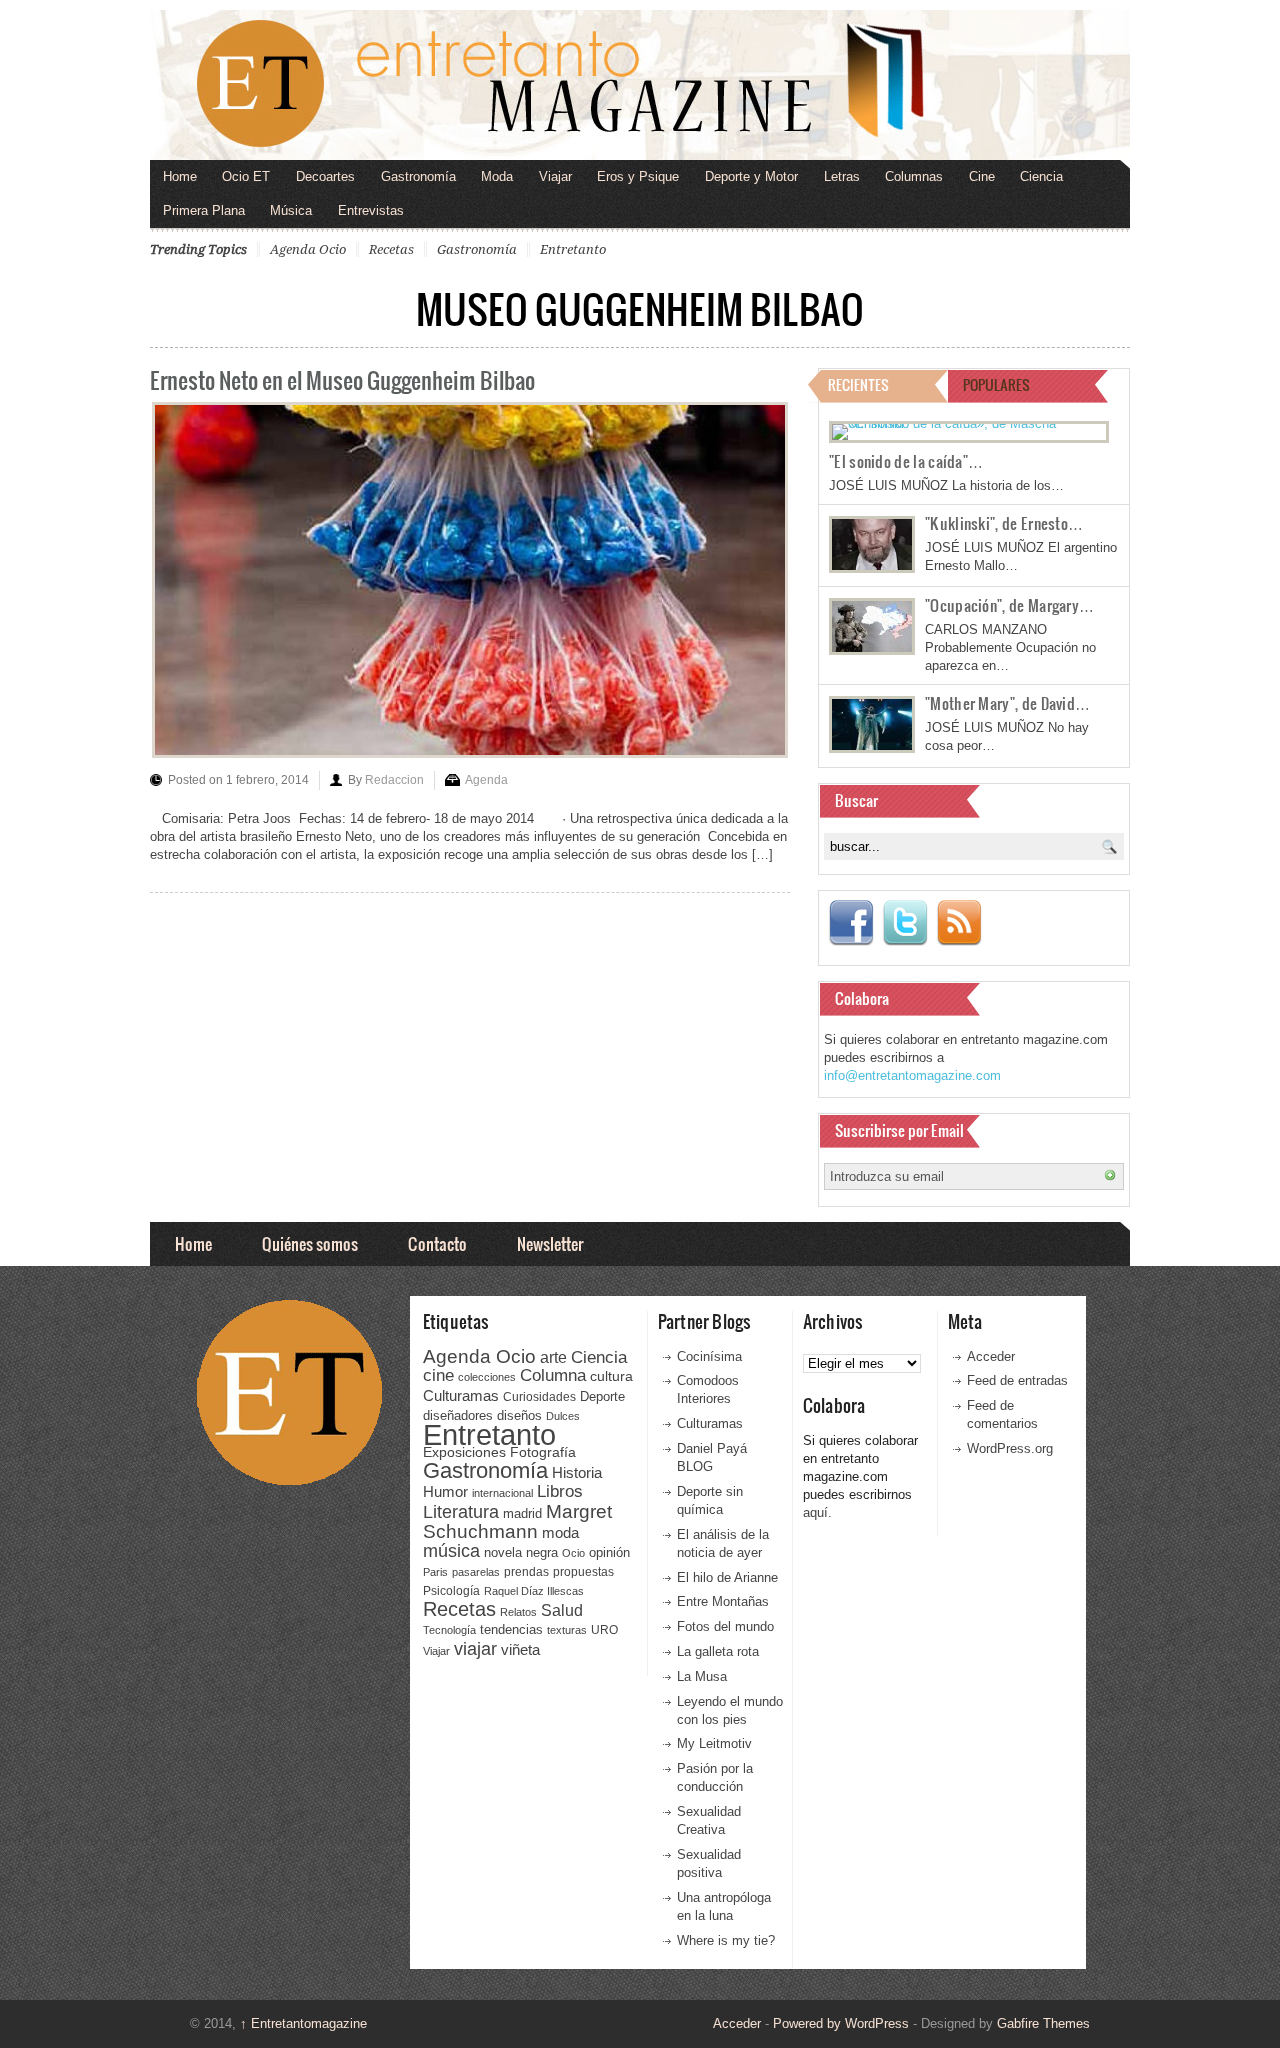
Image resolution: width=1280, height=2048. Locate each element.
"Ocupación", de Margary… (1009, 605)
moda (560, 1532)
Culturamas (461, 1395)
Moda (497, 176)
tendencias (511, 1629)
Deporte (602, 1397)
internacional (502, 1493)
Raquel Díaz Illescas (534, 1591)
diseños (519, 1415)
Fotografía (543, 1452)
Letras (842, 176)
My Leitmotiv (714, 1743)
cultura (611, 1376)
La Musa (702, 1676)
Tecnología (449, 1630)
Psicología (451, 1591)
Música (291, 210)
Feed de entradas (1017, 1380)
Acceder (991, 1356)
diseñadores (458, 1415)
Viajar (555, 176)
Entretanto (573, 249)
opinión (609, 1552)
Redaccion (394, 780)
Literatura (461, 1511)
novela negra (521, 1552)
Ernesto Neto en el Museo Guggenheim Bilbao (342, 379)
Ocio (573, 1553)
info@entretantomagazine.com (912, 1075)
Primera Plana (204, 210)
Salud (562, 1610)
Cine (982, 176)
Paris (435, 1572)
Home (180, 176)
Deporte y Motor (751, 176)
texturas (567, 1630)
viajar (475, 1648)
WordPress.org (1010, 1448)
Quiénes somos (310, 1243)
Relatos (518, 1612)
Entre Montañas (723, 1601)
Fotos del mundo (725, 1626)
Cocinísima (709, 1356)
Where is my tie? (726, 1940)
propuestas (583, 1572)
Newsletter (550, 1243)
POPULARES (996, 384)
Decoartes (325, 176)
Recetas (391, 249)
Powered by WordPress (841, 2023)
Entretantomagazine (303, 2023)
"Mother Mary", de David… (1007, 703)
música (451, 1551)
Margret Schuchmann (517, 1521)
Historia (577, 1472)
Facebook (851, 923)
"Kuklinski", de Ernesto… (1004, 523)
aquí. (817, 1512)
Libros (560, 1491)
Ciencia (1041, 176)
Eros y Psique (638, 176)
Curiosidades (539, 1397)
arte (553, 1357)
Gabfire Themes (1043, 2023)
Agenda (486, 780)
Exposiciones (464, 1452)
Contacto (437, 1243)
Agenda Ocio (308, 249)
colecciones (487, 1377)
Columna (553, 1375)
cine (438, 1375)
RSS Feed (959, 923)
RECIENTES (858, 384)
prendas (526, 1572)
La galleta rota (718, 1651)
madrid (522, 1513)
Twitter (905, 923)
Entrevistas (371, 210)
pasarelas (476, 1572)
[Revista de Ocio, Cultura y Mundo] (640, 85)
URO (604, 1630)
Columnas (914, 176)
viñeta (520, 1649)
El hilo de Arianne (727, 1577)
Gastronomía (418, 176)
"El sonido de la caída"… (906, 461)
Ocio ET (246, 176)
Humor (445, 1491)
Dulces (563, 1416)
